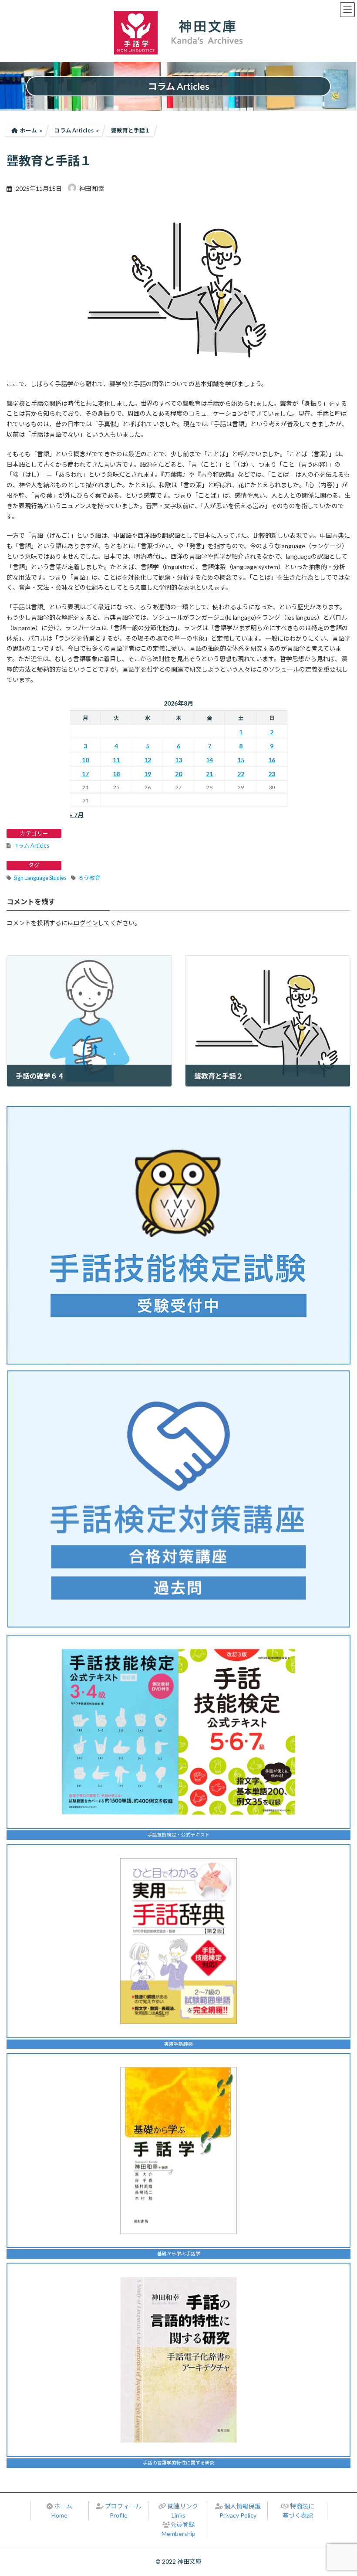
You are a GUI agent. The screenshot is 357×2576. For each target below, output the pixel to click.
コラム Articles (31, 846)
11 (116, 760)
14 (209, 760)
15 (241, 760)
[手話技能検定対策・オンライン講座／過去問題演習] (178, 1499)
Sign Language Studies (40, 878)
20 (178, 774)
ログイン (86, 923)
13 (178, 760)
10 (85, 760)
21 (209, 774)
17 (85, 774)
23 (272, 774)
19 (148, 774)
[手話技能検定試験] (178, 1235)
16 (272, 760)
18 (116, 774)
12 (148, 760)
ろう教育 (89, 878)
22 (241, 774)
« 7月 (77, 815)
